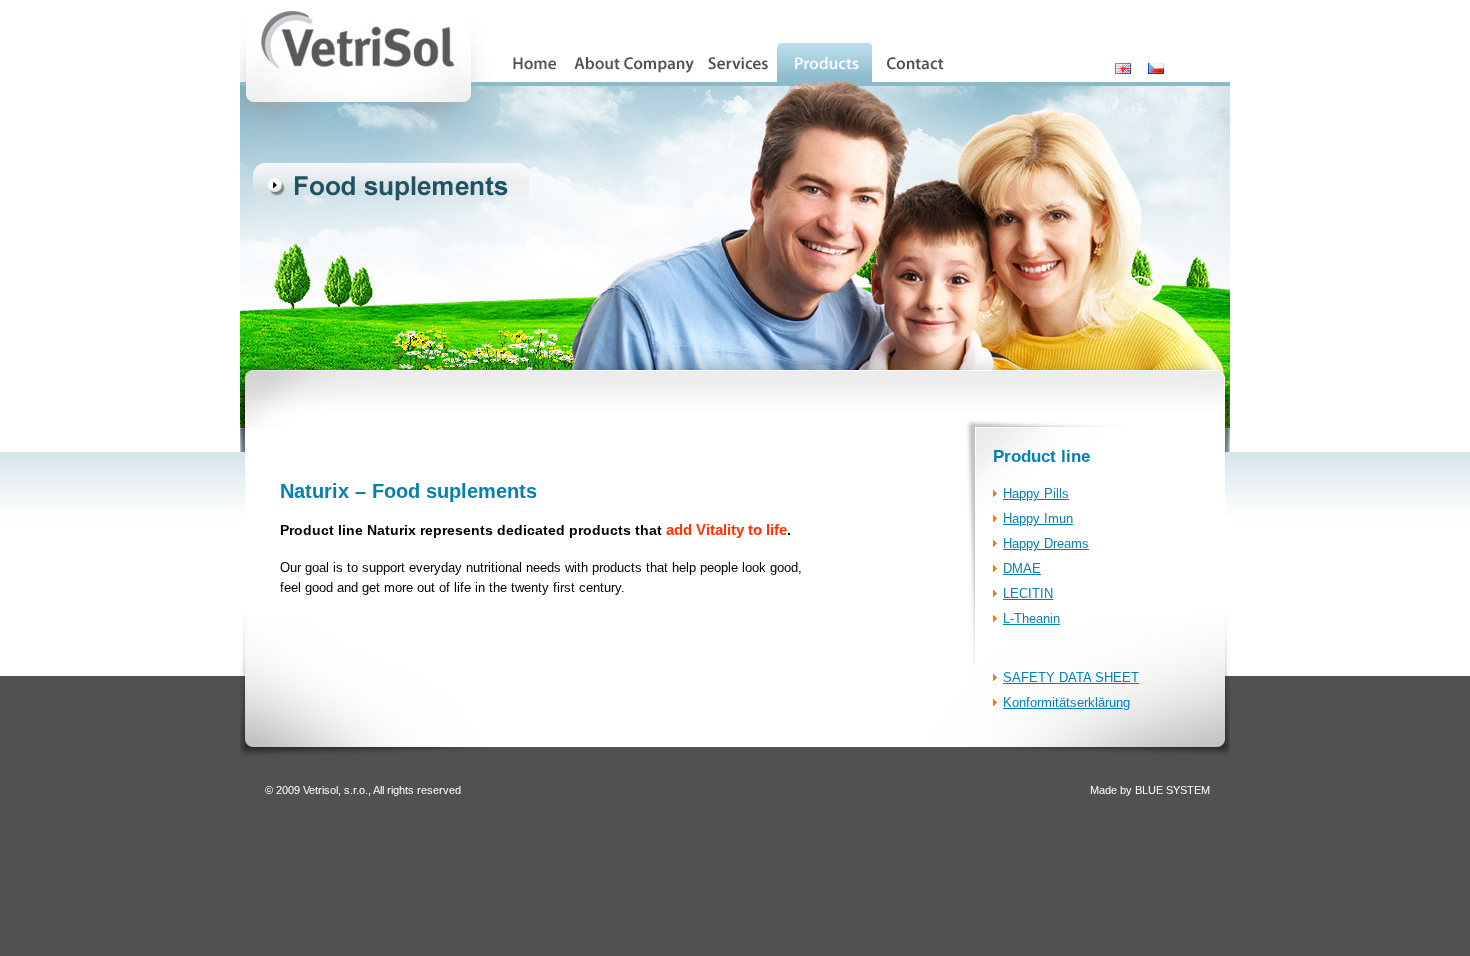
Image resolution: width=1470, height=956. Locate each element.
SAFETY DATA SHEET (1071, 677)
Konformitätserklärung (1066, 702)
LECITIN (1028, 593)
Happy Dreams (1046, 543)
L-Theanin (1031, 618)
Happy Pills (1036, 493)
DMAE (1022, 568)
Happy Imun (1038, 518)
